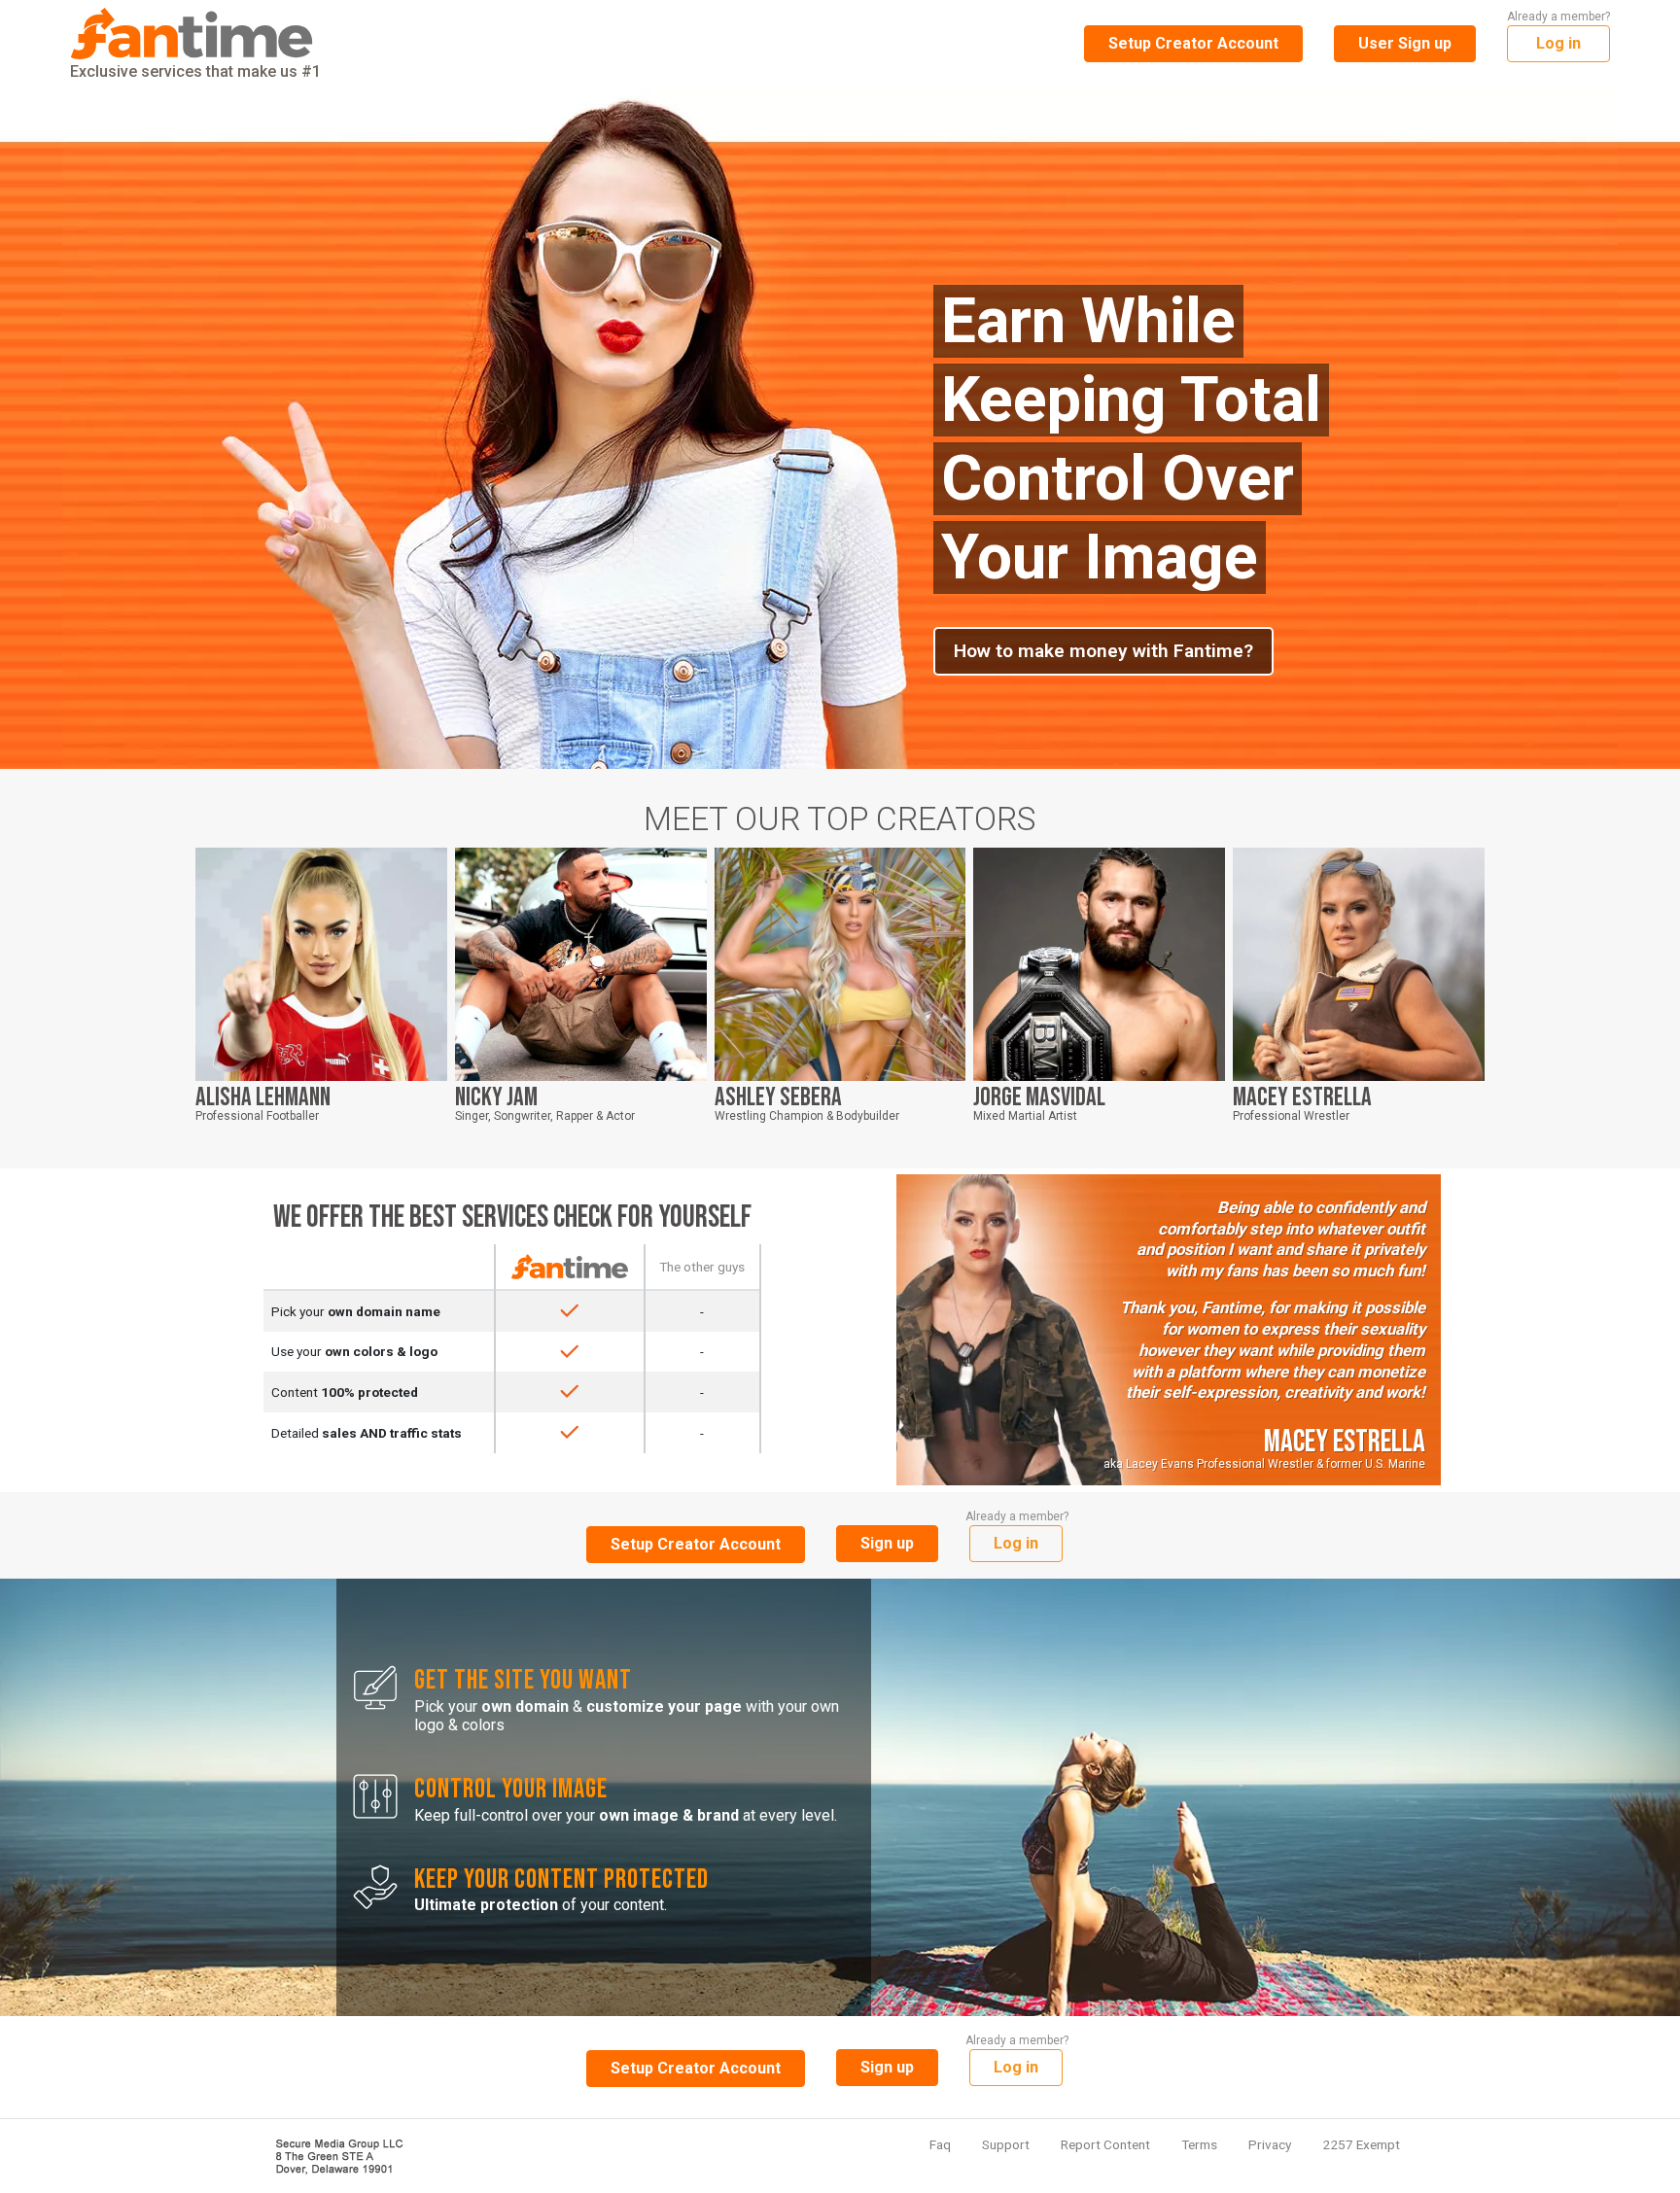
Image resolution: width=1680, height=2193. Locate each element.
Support (1006, 2144)
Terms (1199, 2144)
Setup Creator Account (1193, 43)
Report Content (1105, 2144)
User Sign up (1405, 43)
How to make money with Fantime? (1103, 651)
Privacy (1270, 2144)
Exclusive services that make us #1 (195, 71)
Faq (940, 2144)
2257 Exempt (1361, 2144)
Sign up (887, 1543)
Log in (1558, 43)
